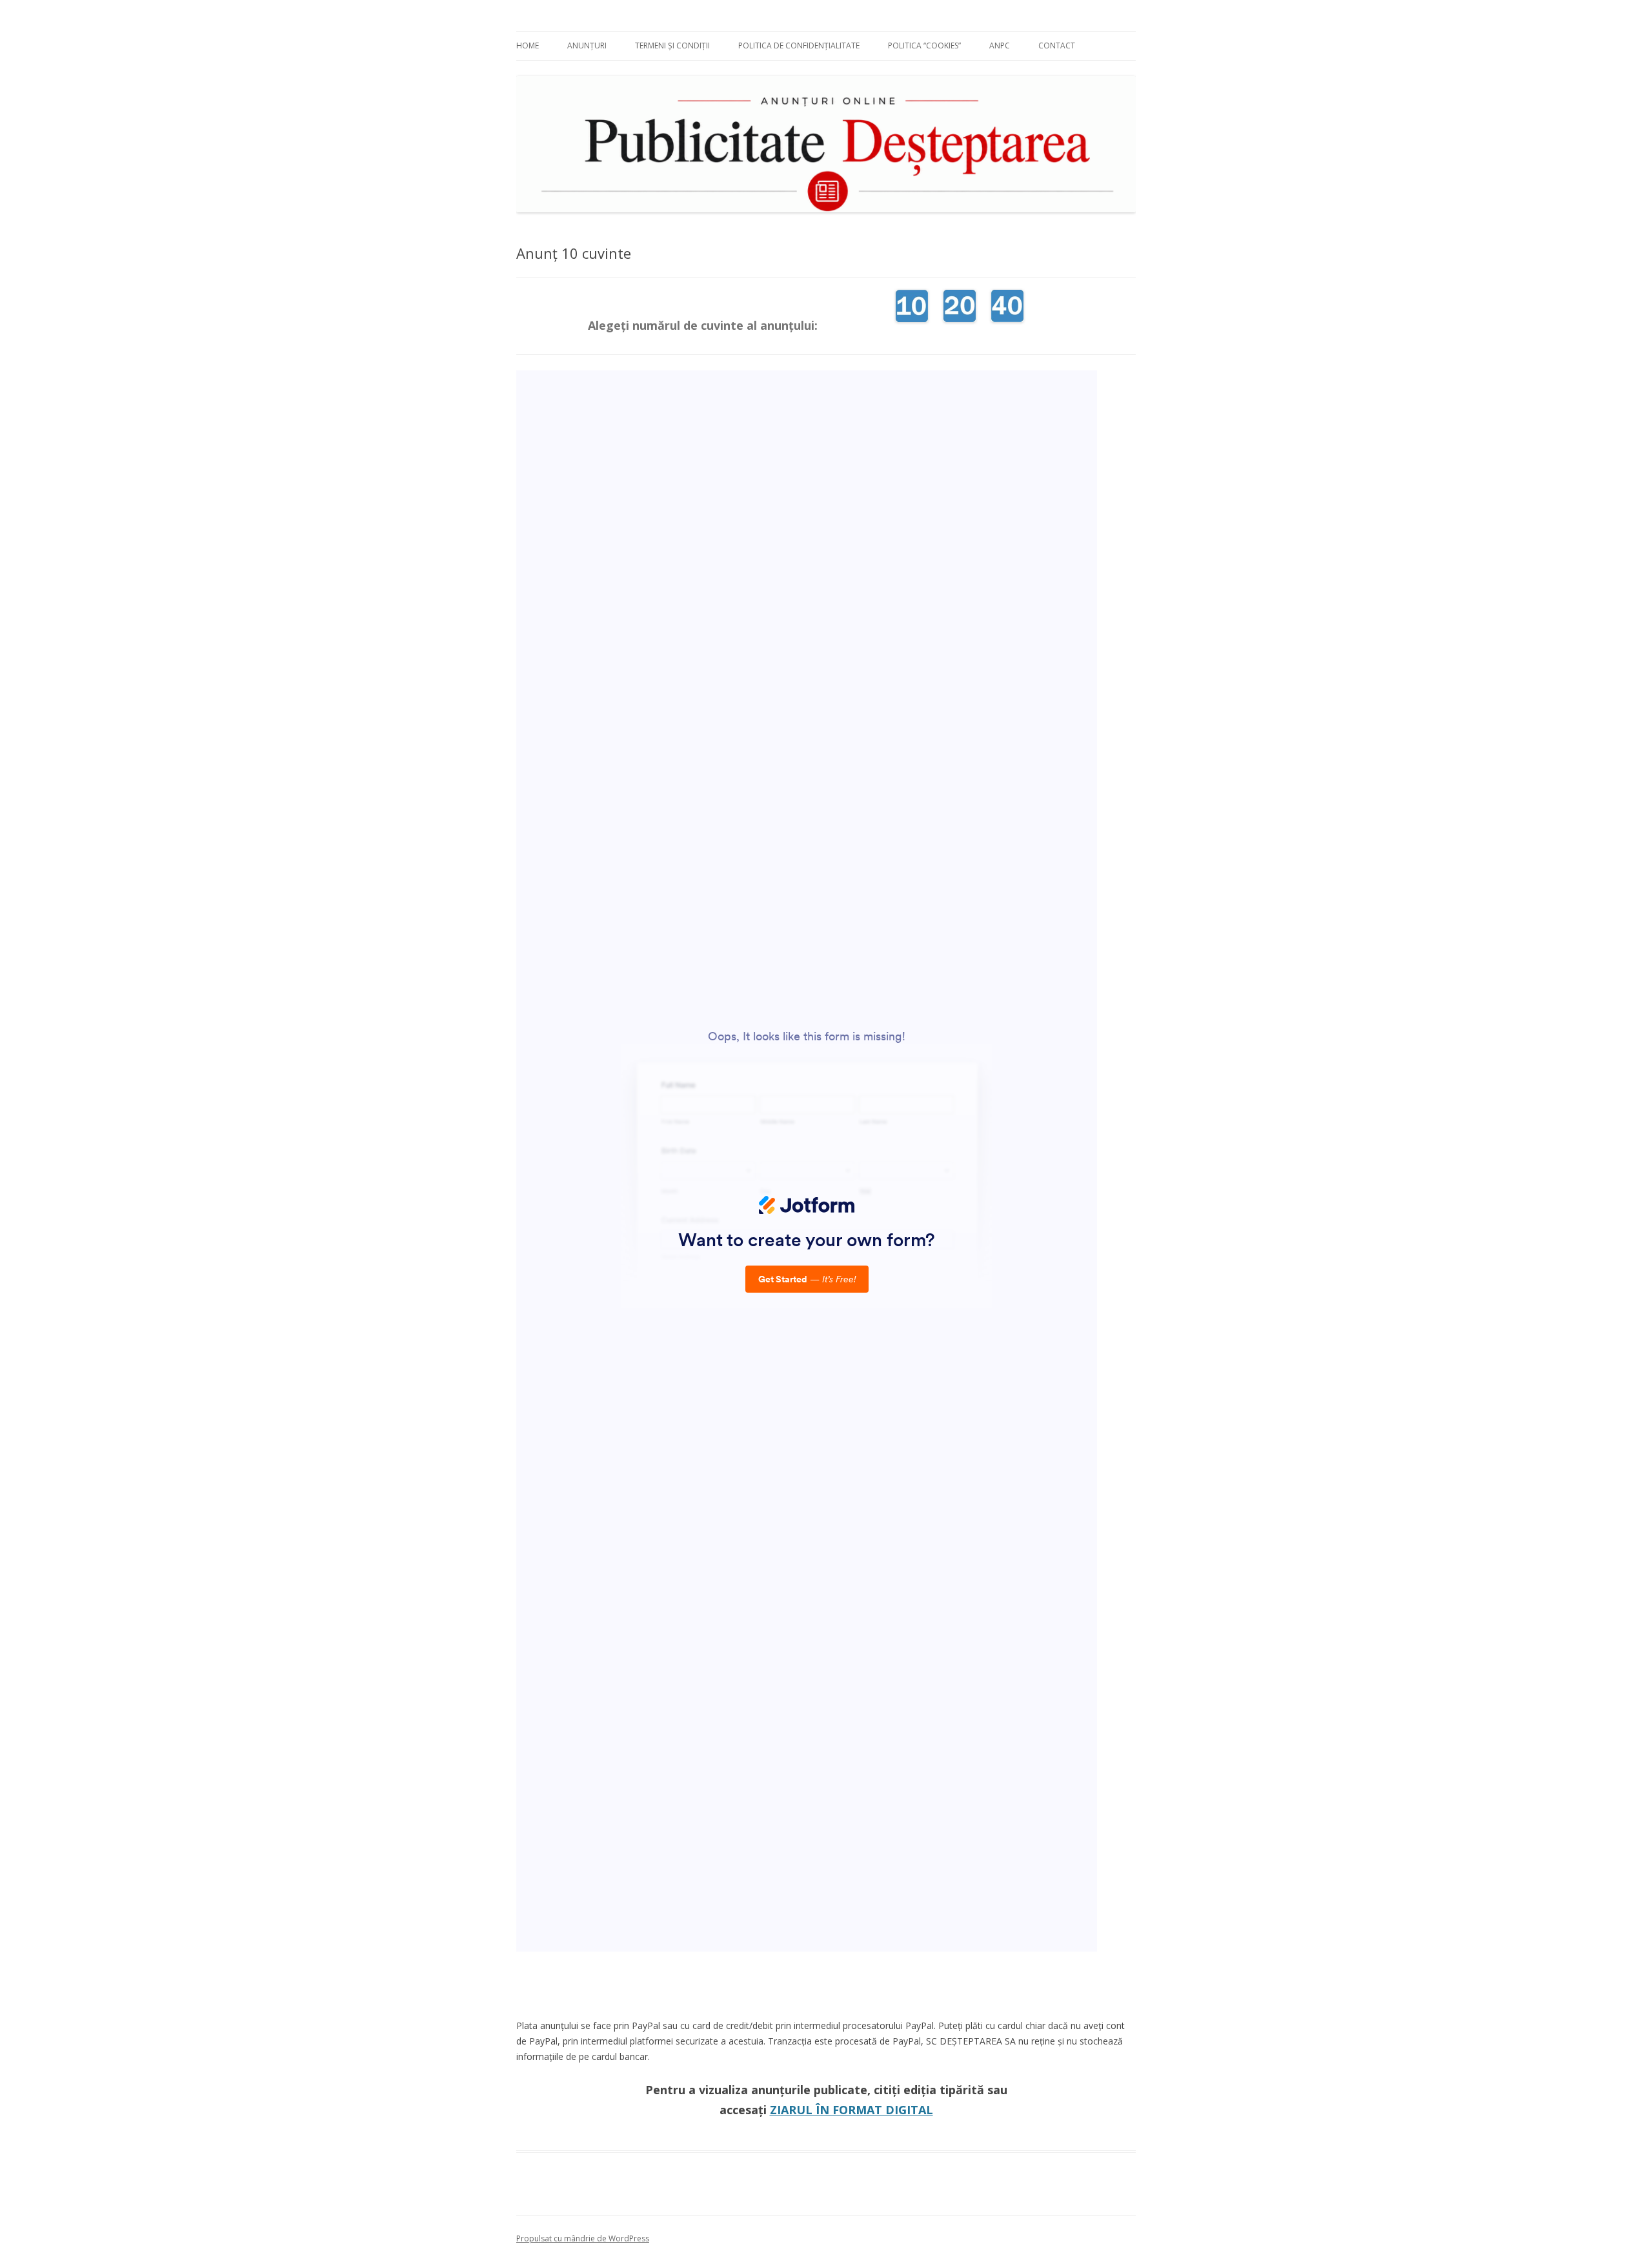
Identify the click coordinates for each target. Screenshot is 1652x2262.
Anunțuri (587, 45)
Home (528, 45)
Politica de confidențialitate (799, 45)
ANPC (1000, 45)
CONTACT (1057, 45)
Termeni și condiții (672, 45)
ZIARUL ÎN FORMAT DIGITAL (851, 2110)
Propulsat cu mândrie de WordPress (583, 2238)
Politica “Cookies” (924, 45)
